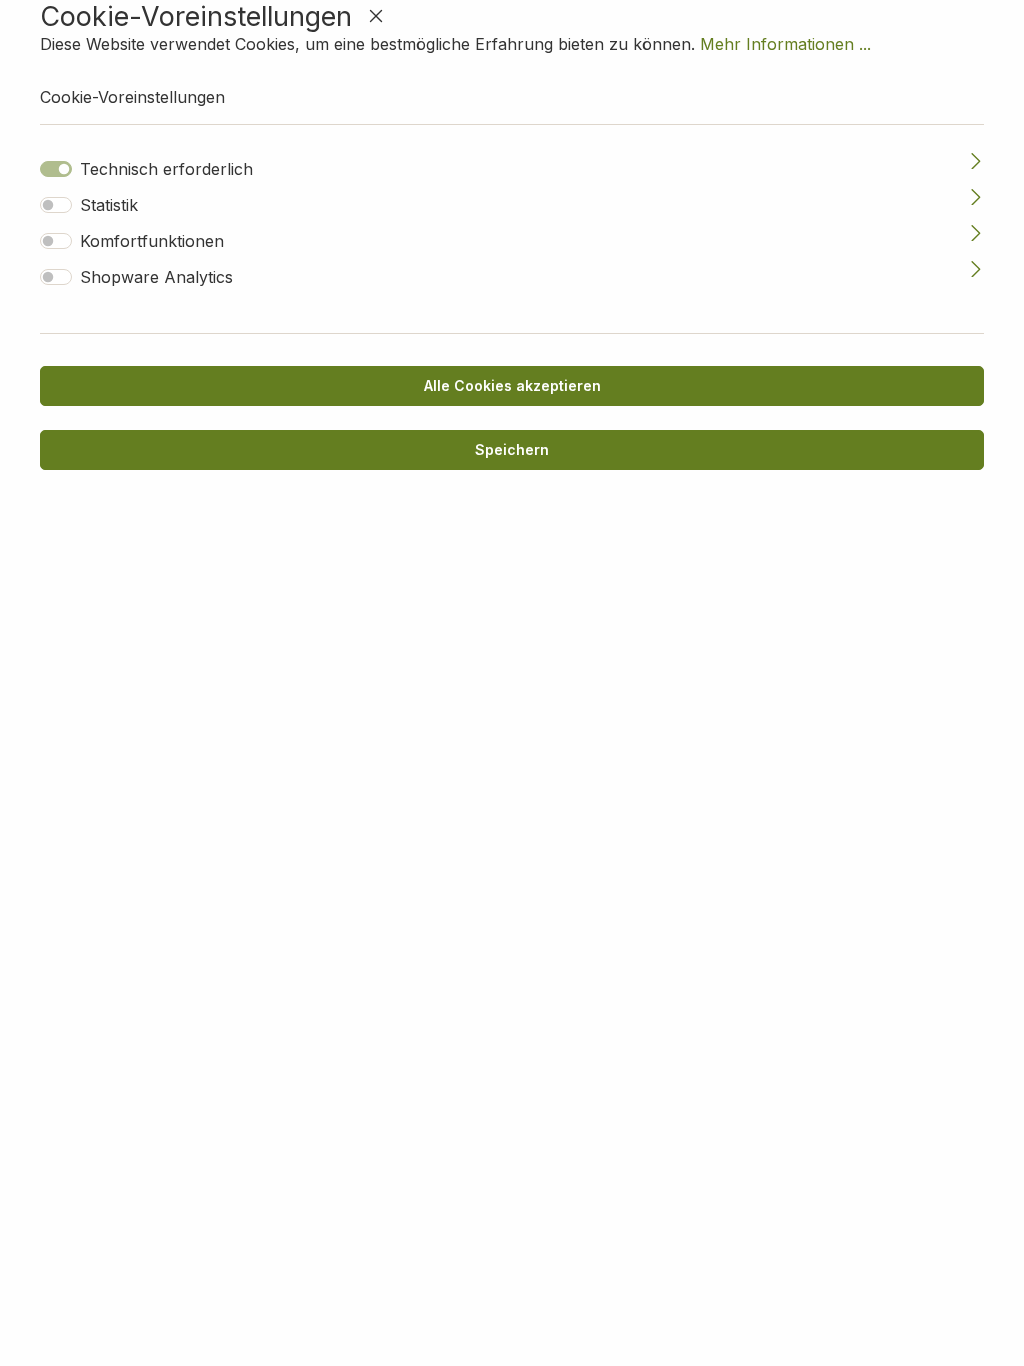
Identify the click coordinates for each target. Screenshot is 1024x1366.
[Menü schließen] (376, 16)
